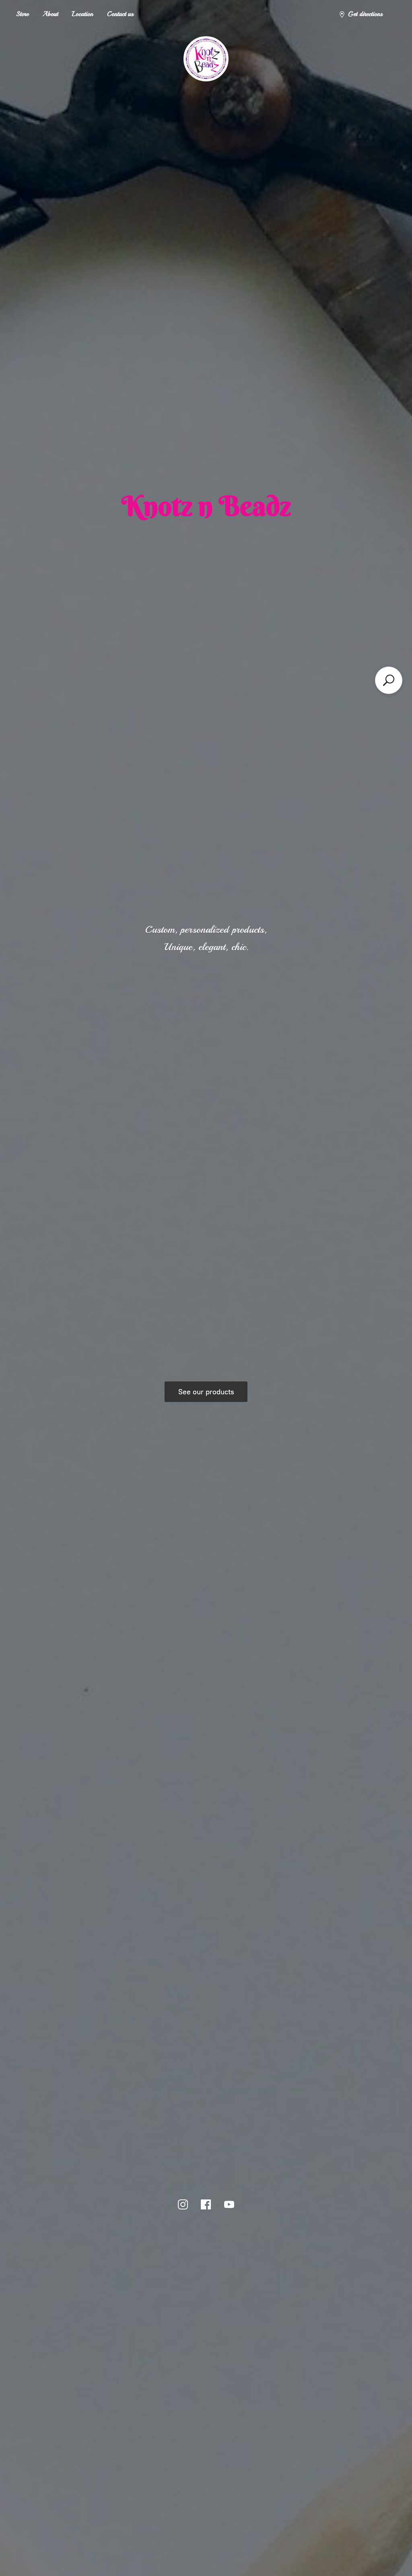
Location (82, 14)
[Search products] (389, 680)
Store (22, 14)
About (50, 14)
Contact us (120, 14)
